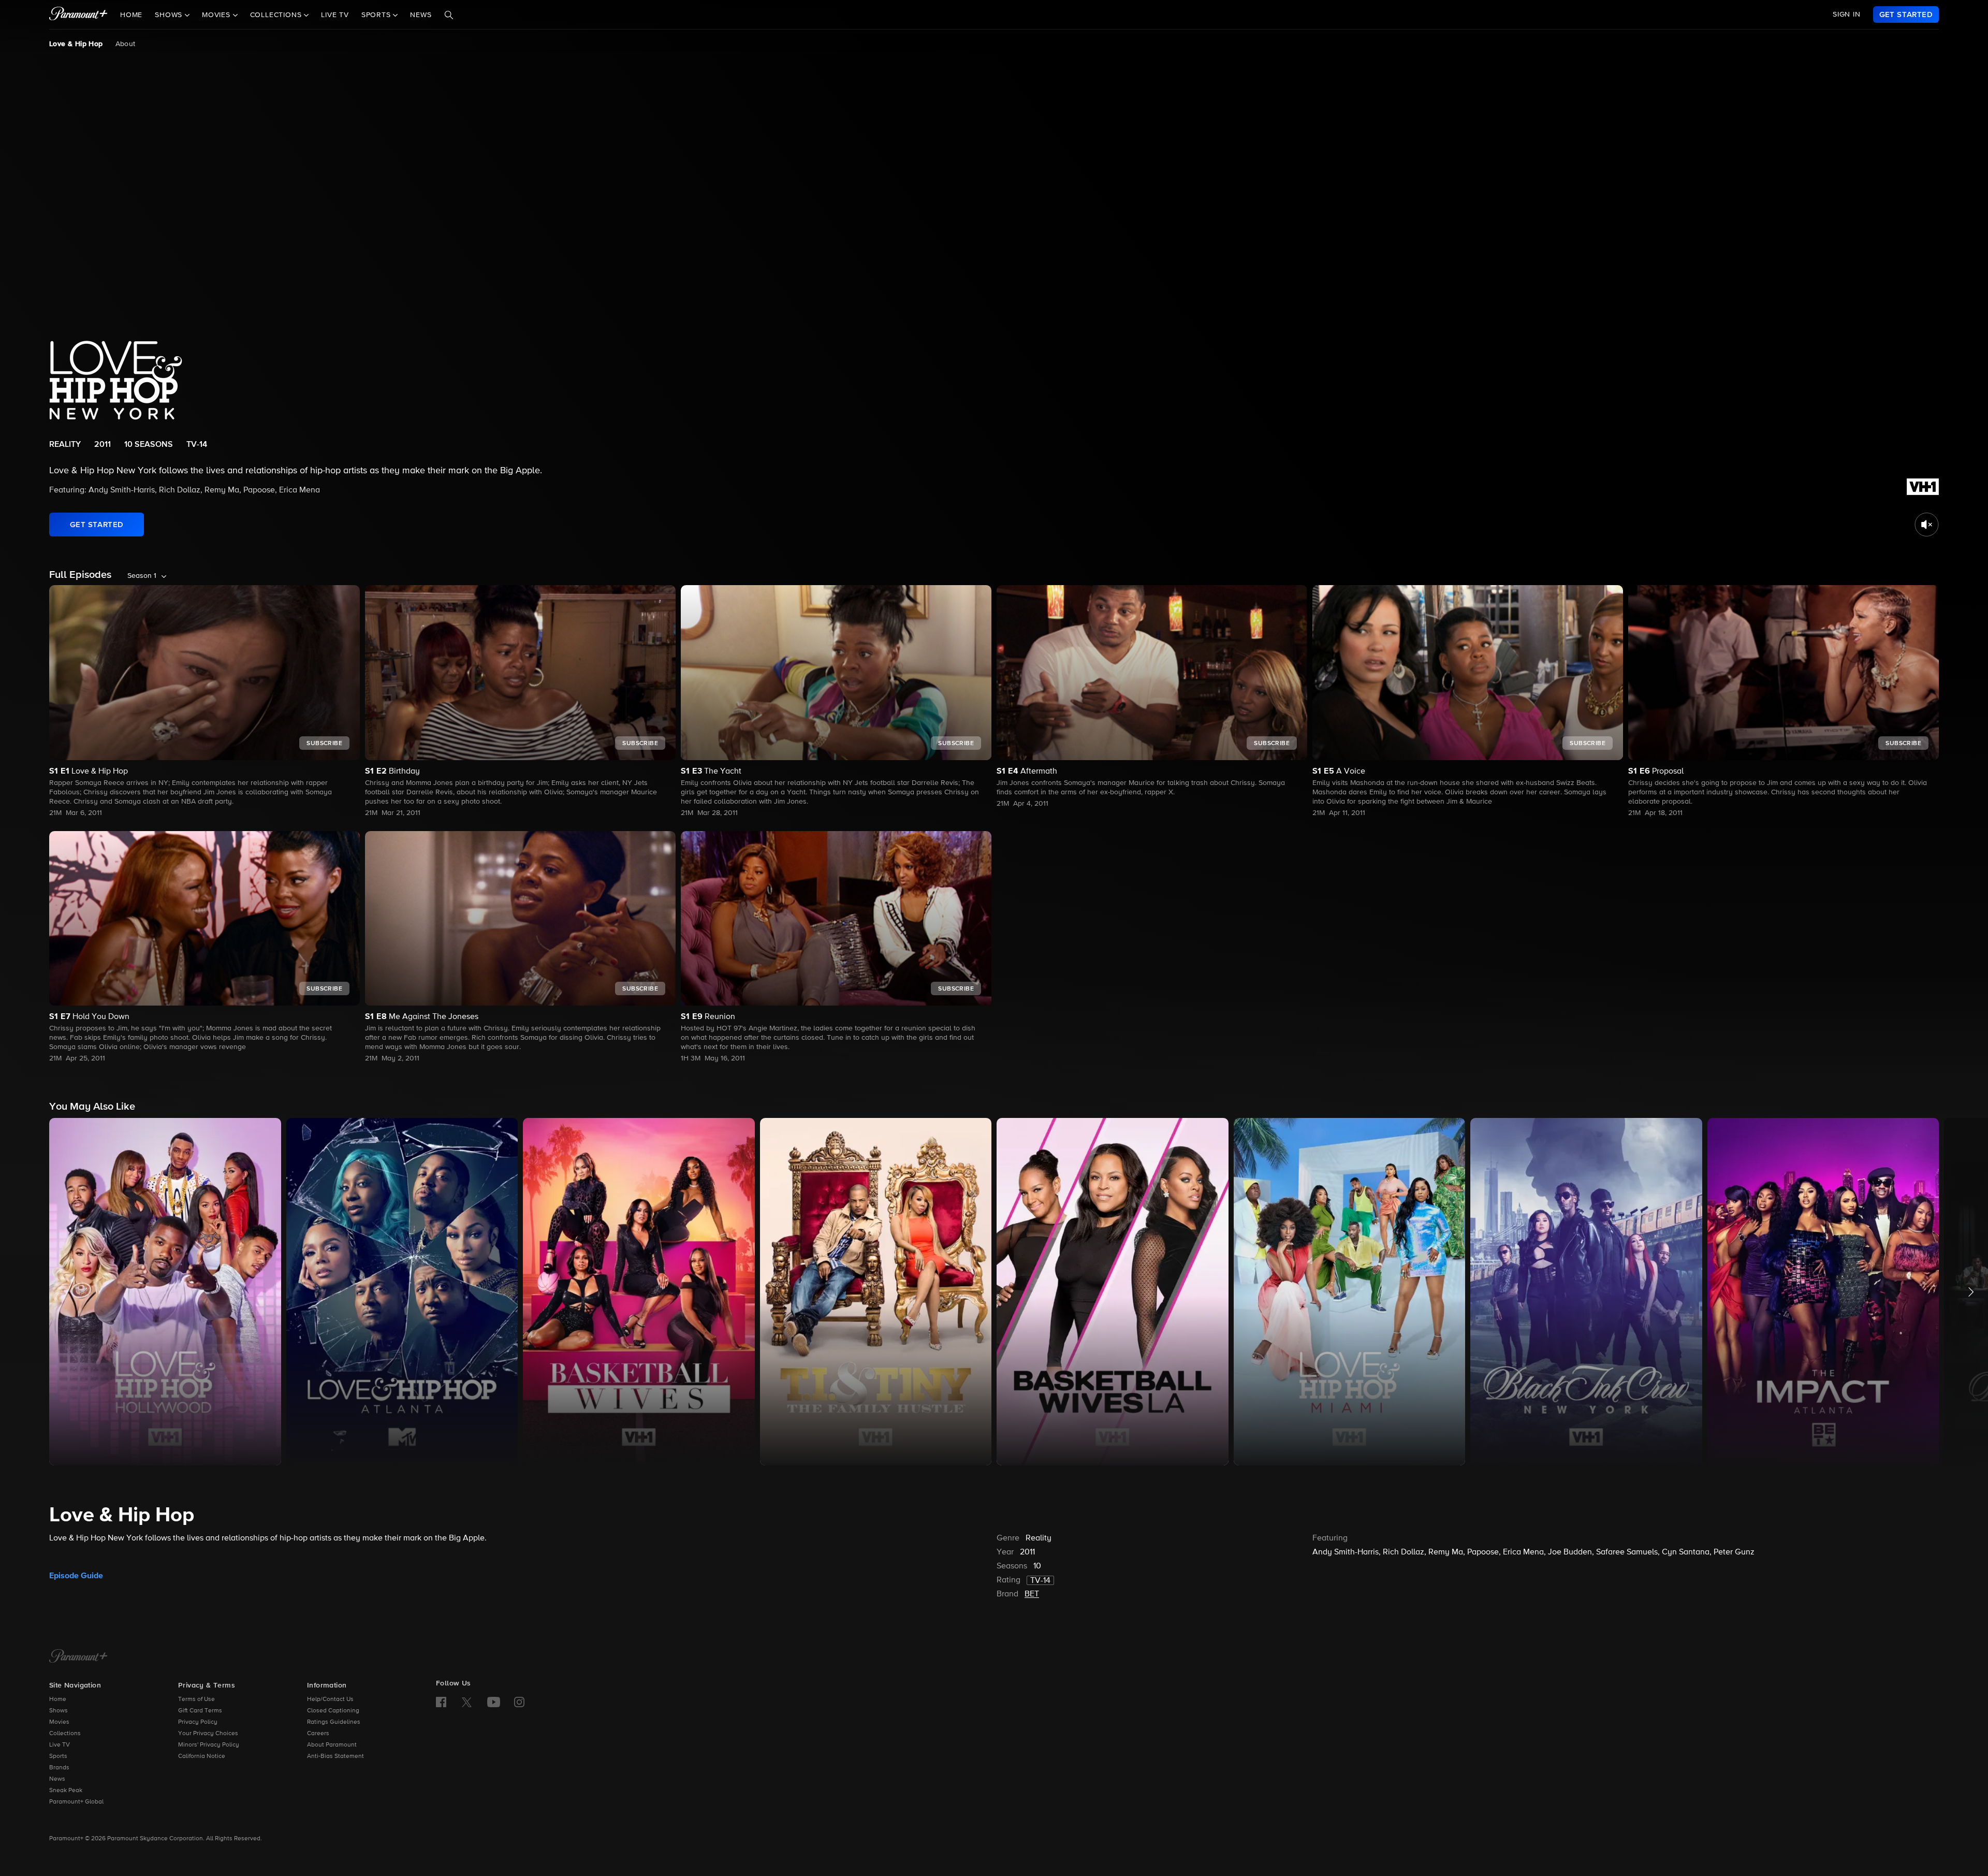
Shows (59, 1711)
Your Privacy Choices (208, 1734)
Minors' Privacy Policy (209, 1745)
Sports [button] (377, 15)
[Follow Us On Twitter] (467, 1702)
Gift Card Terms (200, 1711)
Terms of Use (196, 1699)
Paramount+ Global (76, 1802)
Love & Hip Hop (76, 44)
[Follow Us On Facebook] (441, 1702)
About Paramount (332, 1745)
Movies (59, 1722)
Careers (318, 1734)
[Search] (449, 15)
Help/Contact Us (330, 1699)
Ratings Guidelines (334, 1722)
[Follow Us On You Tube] (494, 1702)
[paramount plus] (78, 14)
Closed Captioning (333, 1711)
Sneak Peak (66, 1791)
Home (131, 15)
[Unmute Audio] (1927, 525)
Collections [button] (277, 15)
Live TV (335, 15)
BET (1032, 1594)
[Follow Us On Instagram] (519, 1702)
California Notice (202, 1756)
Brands (59, 1768)
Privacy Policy (198, 1722)
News (421, 15)
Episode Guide (76, 1576)
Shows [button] (170, 15)
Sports (58, 1756)
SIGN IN (1847, 14)
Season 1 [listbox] (142, 576)
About (126, 44)
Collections (65, 1734)
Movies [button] (217, 15)
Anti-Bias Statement (335, 1756)
